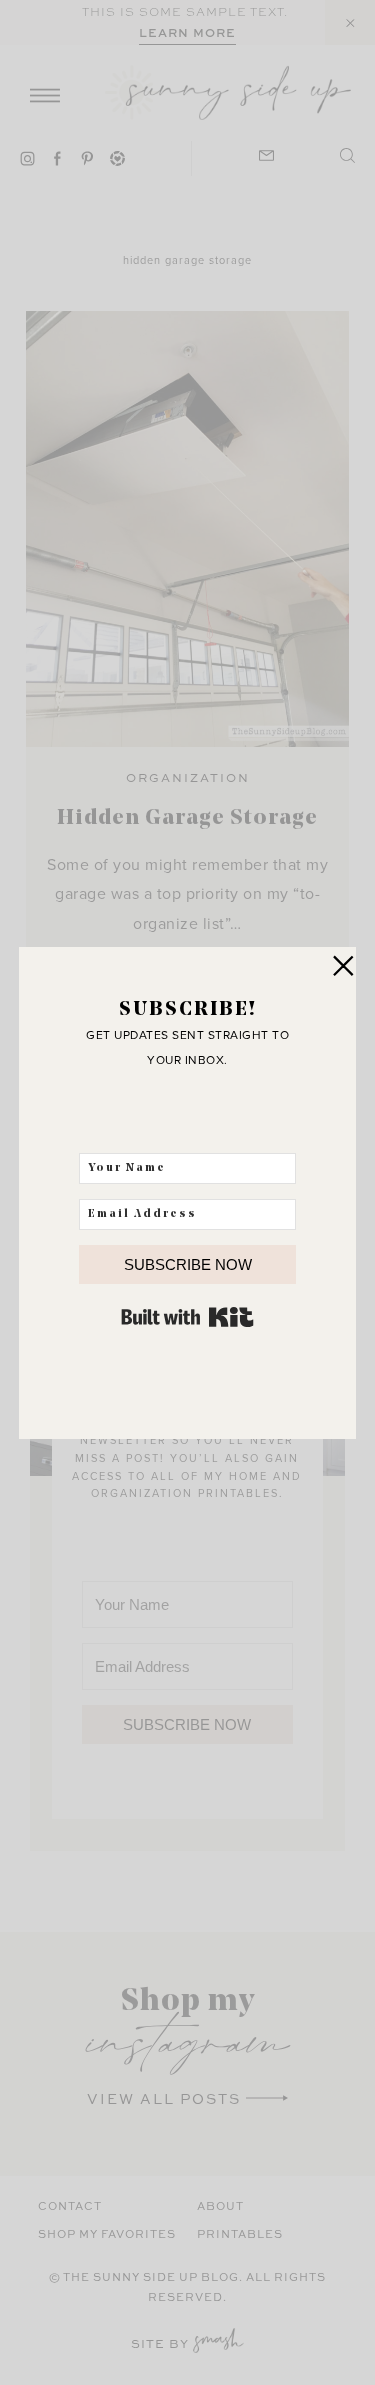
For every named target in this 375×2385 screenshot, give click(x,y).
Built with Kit (187, 1317)
